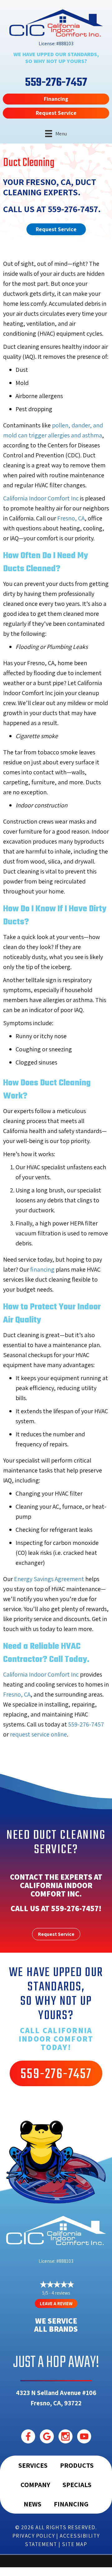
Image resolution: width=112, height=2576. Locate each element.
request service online (38, 1734)
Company (35, 2485)
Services (33, 2465)
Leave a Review (56, 2303)
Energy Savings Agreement (49, 1579)
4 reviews (61, 2293)
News (33, 2504)
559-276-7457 (73, 209)
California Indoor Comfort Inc (41, 498)
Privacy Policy (34, 2536)
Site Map (75, 2544)
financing (42, 1269)
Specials (77, 2485)
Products (77, 2465)
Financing (71, 2504)
